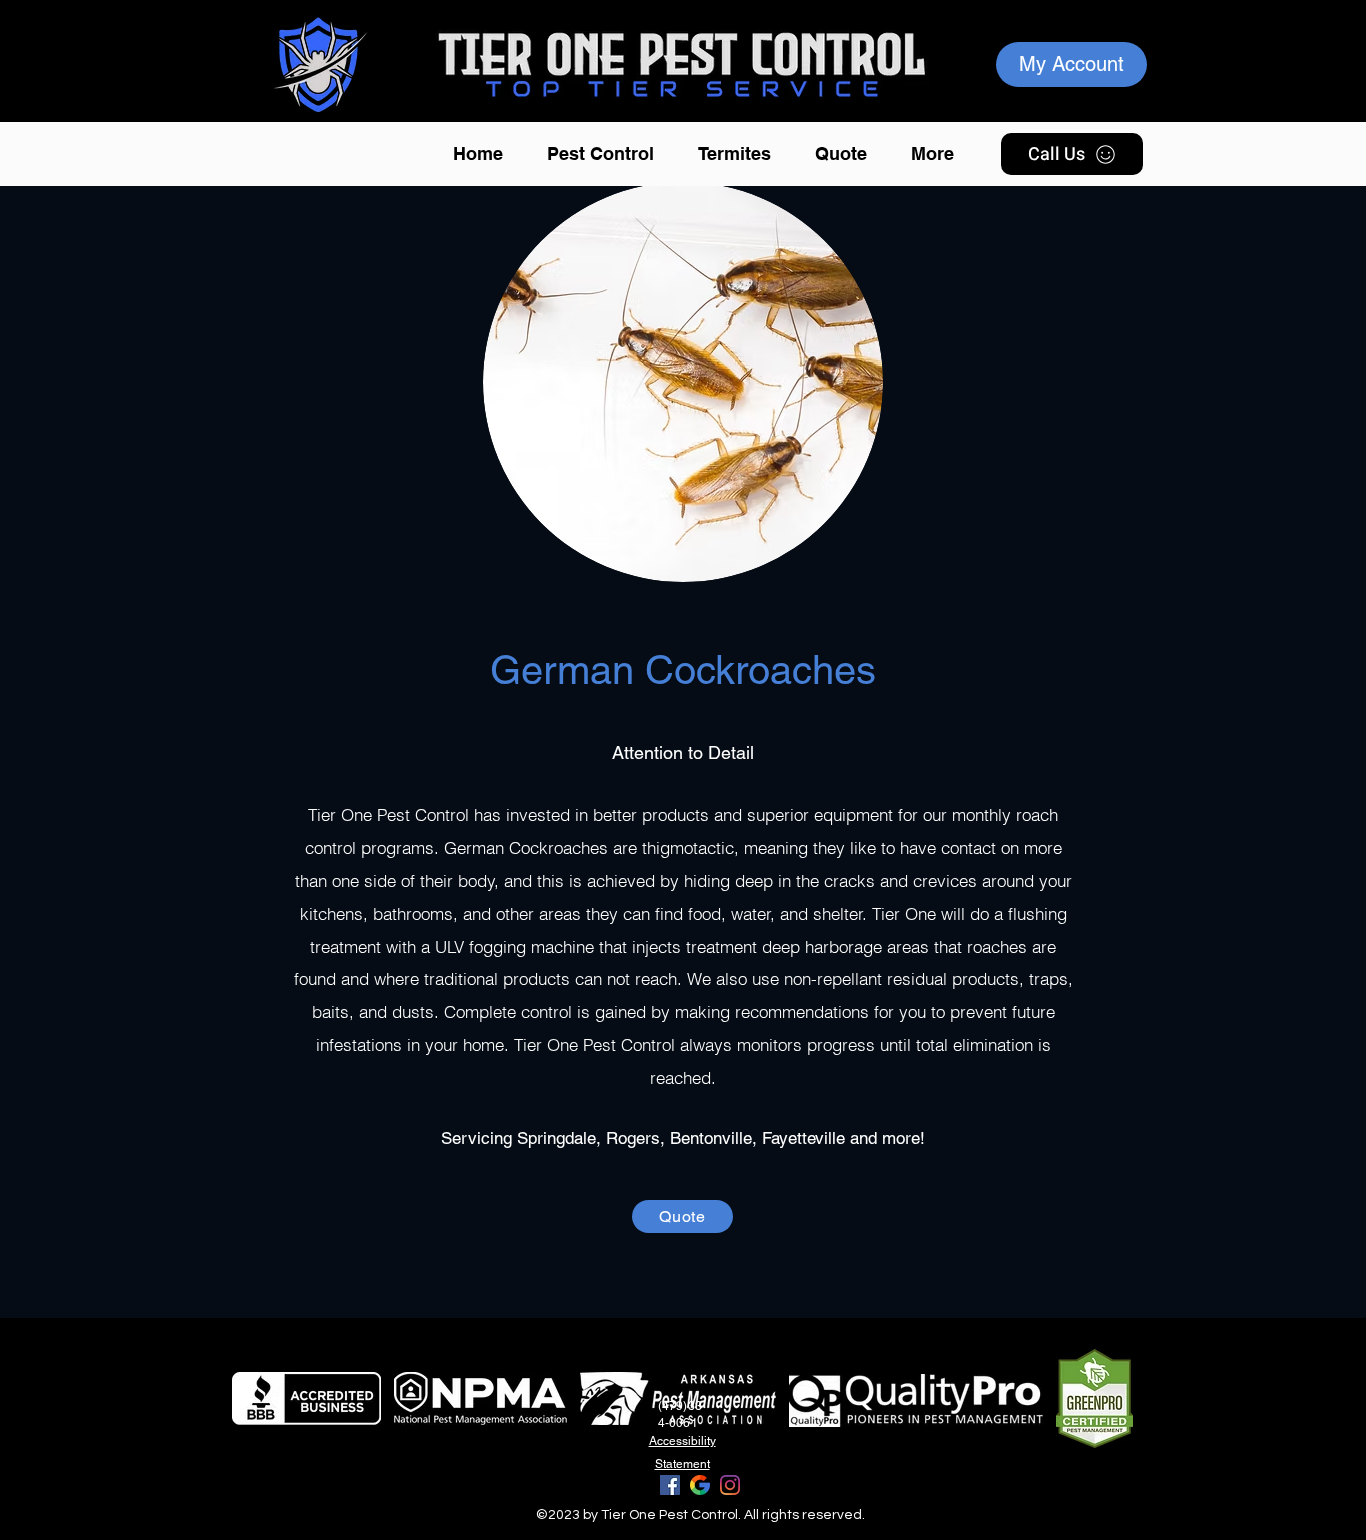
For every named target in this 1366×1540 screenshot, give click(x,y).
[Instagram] (730, 1485)
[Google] (700, 1485)
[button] (607, 154)
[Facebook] (670, 1485)
